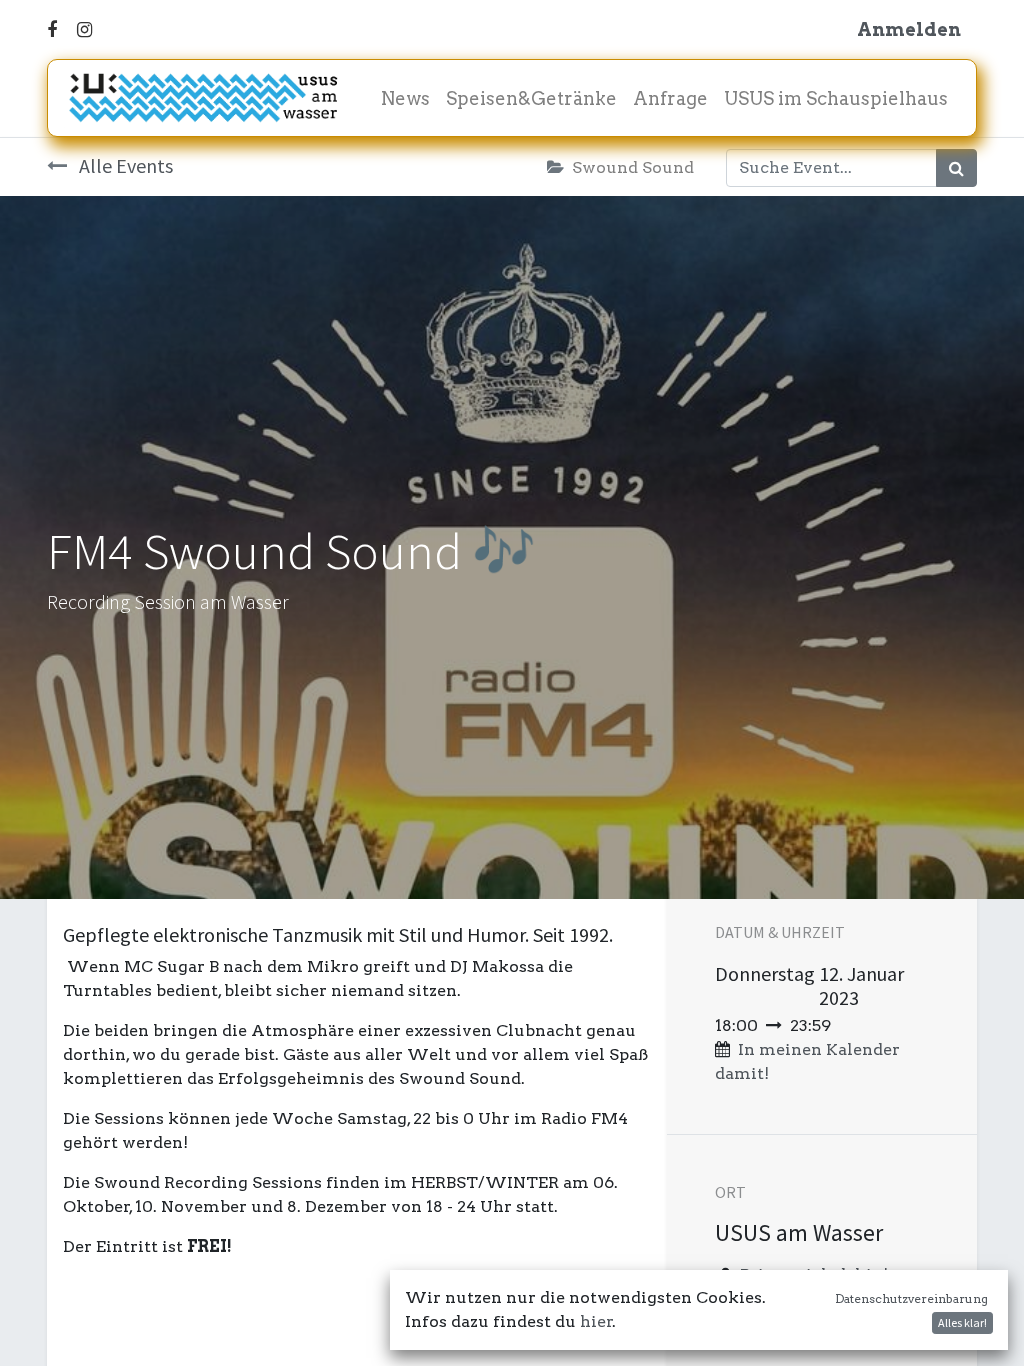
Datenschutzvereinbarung (911, 1298)
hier (596, 1321)
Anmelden (909, 29)
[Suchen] (956, 168)
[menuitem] (405, 98)
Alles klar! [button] (962, 1322)
